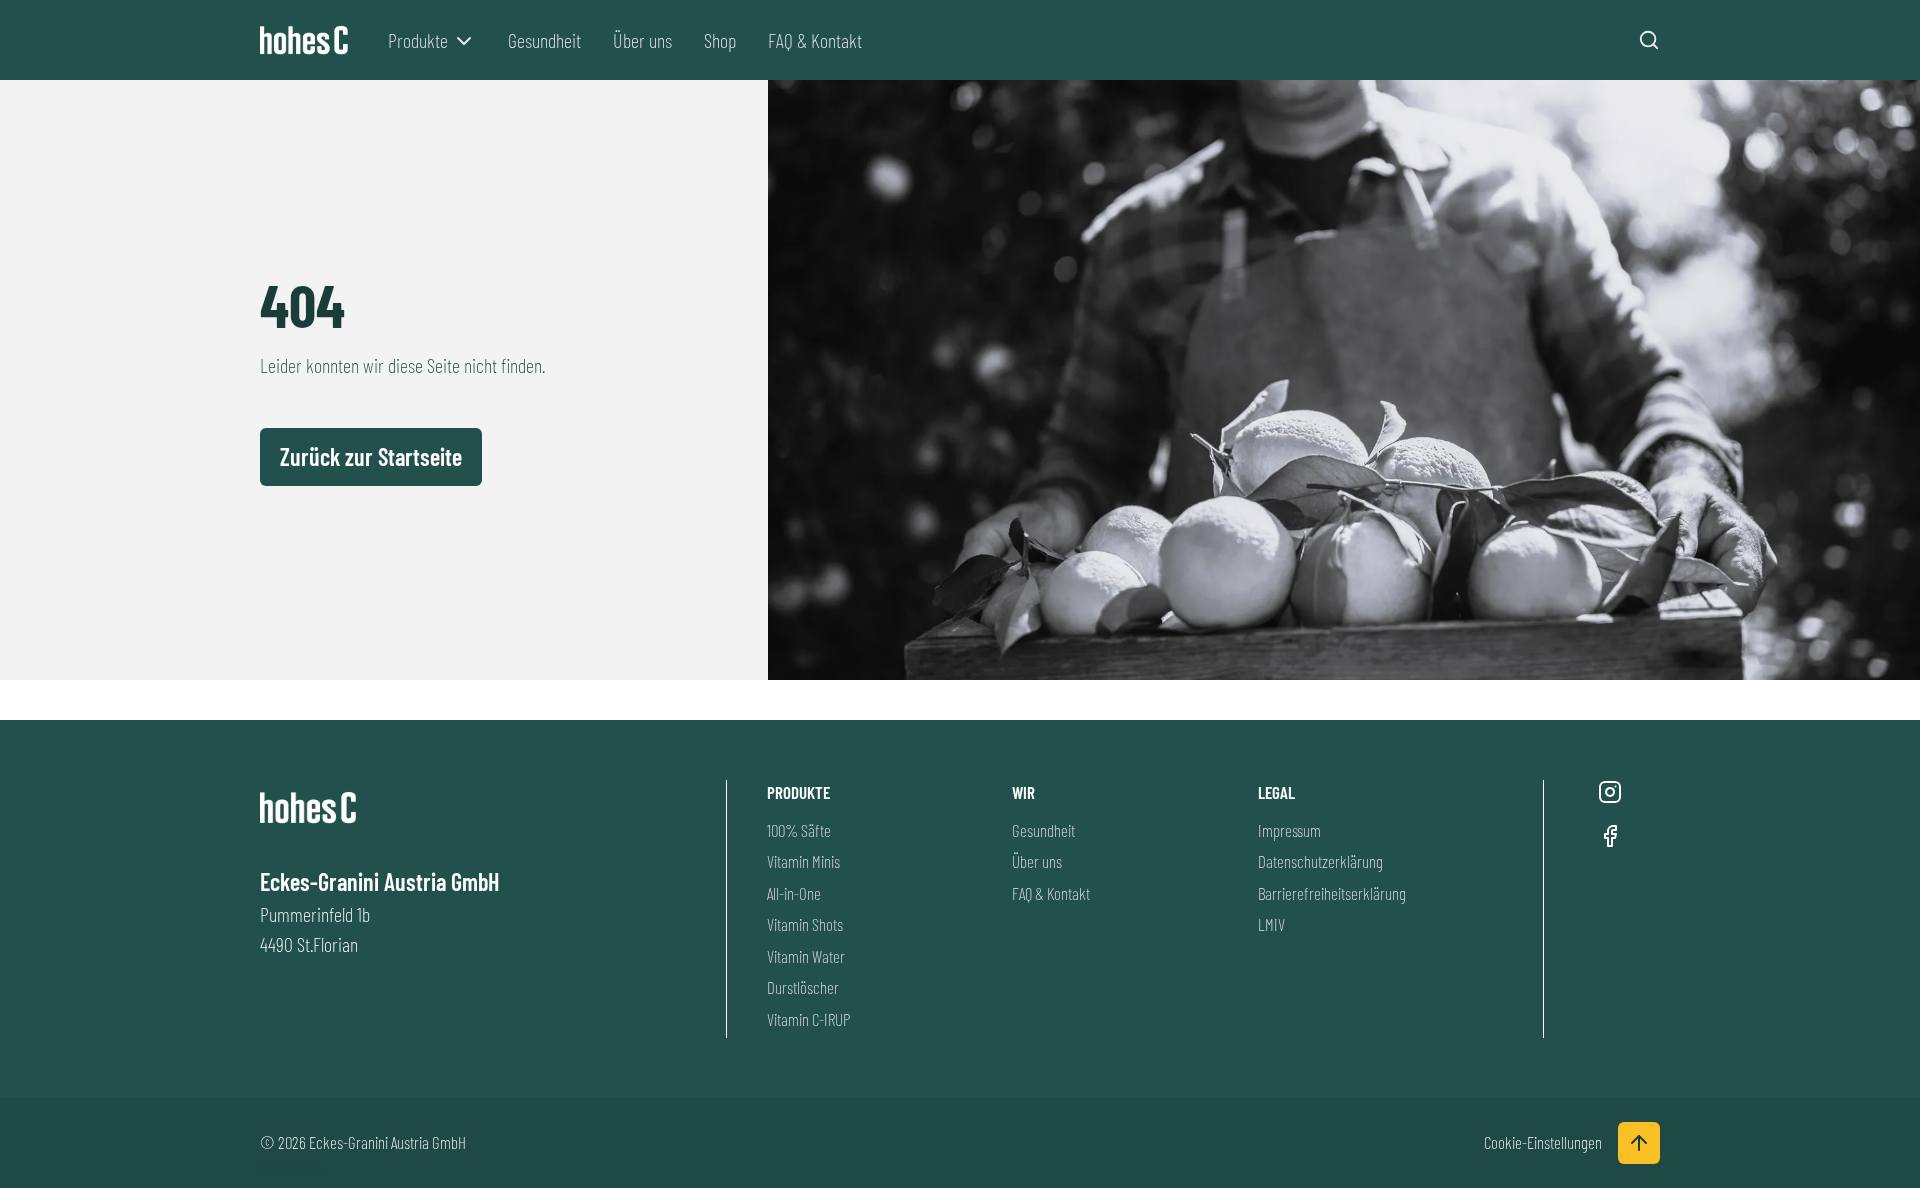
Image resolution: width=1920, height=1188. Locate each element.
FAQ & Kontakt (815, 40)
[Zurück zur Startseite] (308, 40)
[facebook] (1610, 836)
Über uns (642, 40)
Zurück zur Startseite (371, 456)
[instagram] (1610, 792)
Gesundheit (544, 40)
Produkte (418, 40)
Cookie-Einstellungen (1543, 1142)
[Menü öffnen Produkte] (464, 41)
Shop (720, 40)
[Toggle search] (1649, 40)
